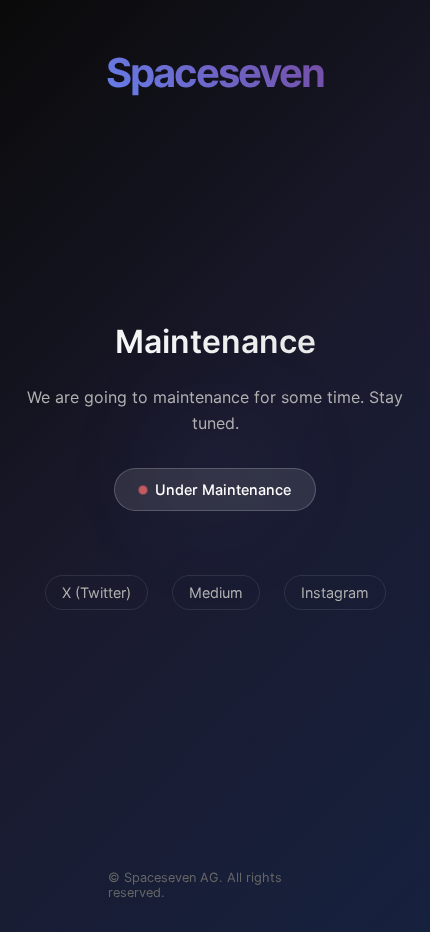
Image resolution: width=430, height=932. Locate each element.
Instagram (335, 592)
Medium (216, 592)
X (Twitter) (96, 592)
